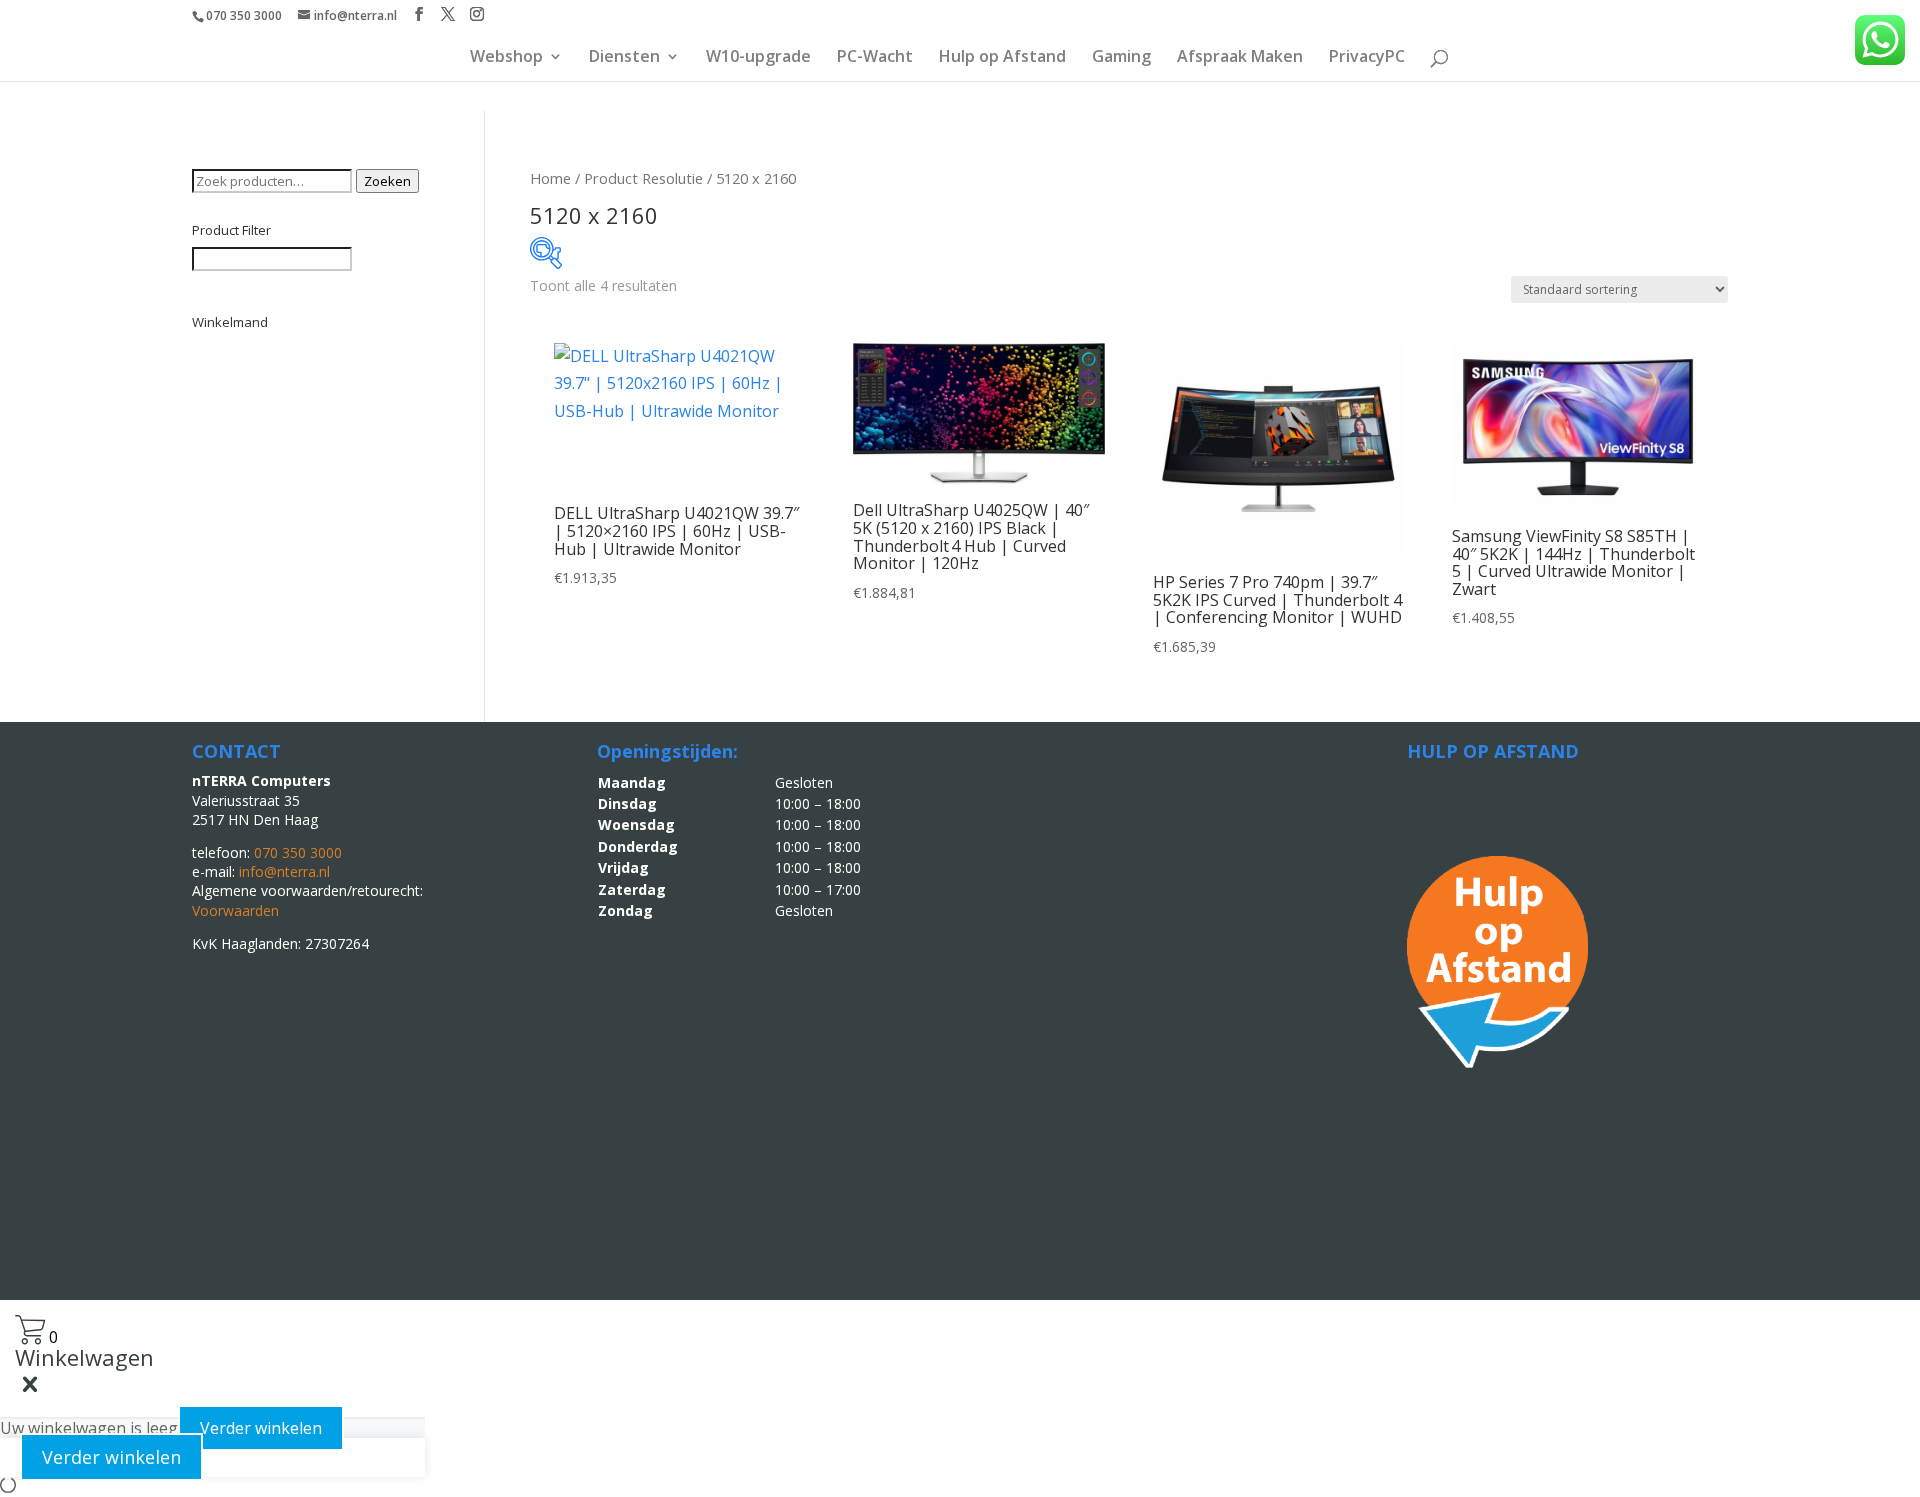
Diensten (624, 58)
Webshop (506, 58)
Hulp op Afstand (1002, 58)
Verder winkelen (261, 1428)
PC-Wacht (875, 58)
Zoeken (387, 181)
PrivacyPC (1367, 58)
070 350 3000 (244, 15)
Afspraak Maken (1240, 58)
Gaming (1121, 58)
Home (550, 178)
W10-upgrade (758, 58)
